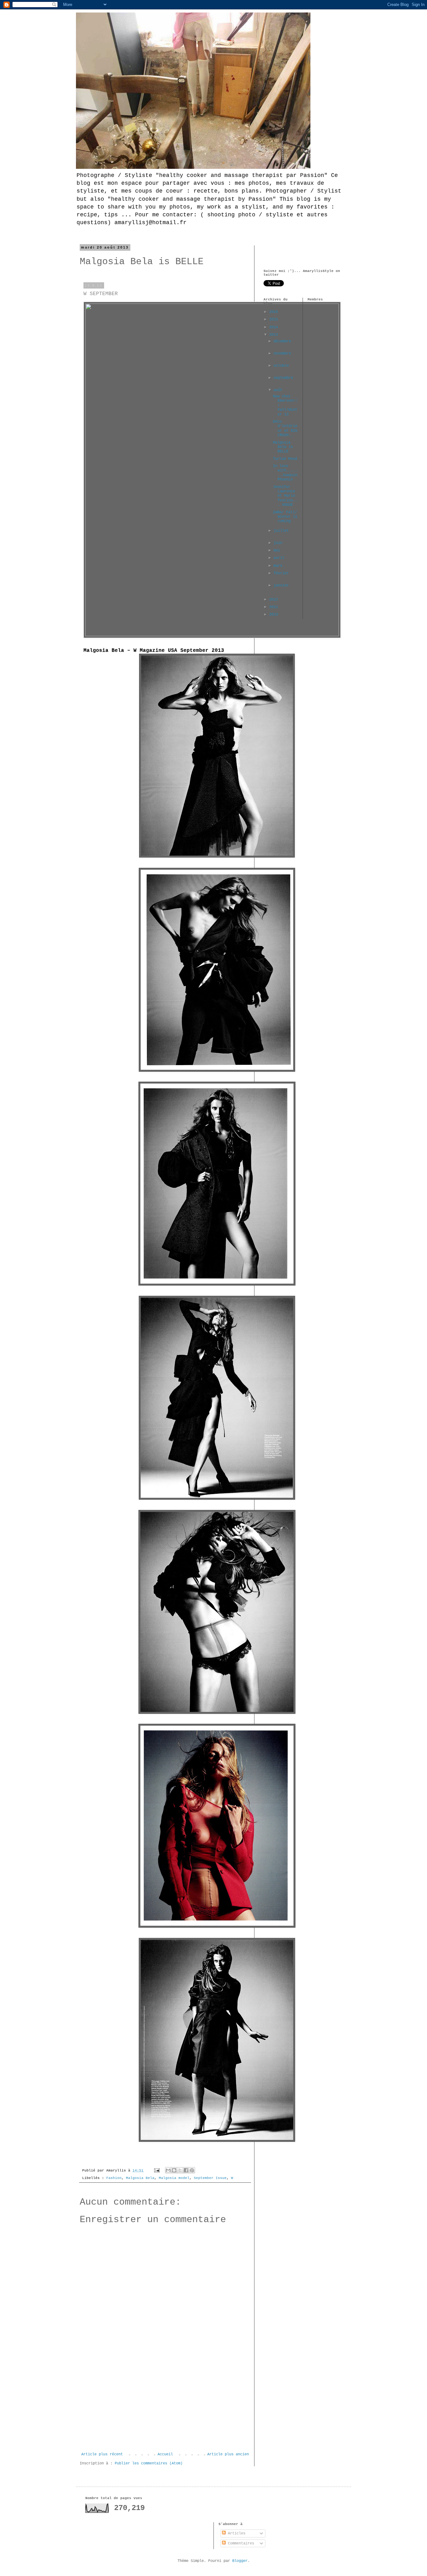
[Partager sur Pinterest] (192, 2170)
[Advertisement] (165, 2405)
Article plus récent (102, 2454)
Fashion (114, 2178)
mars (279, 566)
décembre (282, 341)
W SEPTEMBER (101, 294)
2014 (275, 327)
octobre (281, 366)
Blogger (240, 2561)
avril (280, 558)
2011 (275, 607)
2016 (275, 312)
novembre (282, 354)
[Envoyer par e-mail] (168, 2170)
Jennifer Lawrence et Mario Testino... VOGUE (285, 496)
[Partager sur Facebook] (186, 2170)
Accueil (165, 2454)
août (279, 390)
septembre (283, 378)
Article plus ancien (228, 2454)
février (281, 573)
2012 (275, 600)
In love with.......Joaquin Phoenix (285, 473)
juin (279, 543)
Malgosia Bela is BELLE (283, 447)
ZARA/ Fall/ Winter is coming (285, 517)
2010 (275, 615)
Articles (236, 2533)
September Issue (210, 2178)
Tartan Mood (285, 459)
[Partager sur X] (180, 2170)
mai (278, 551)
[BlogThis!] (174, 2170)
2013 (275, 335)
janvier (281, 586)
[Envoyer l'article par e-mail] (157, 2171)
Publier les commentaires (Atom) (149, 2463)
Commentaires (240, 2543)
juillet (281, 531)
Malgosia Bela (140, 2178)
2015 (275, 319)
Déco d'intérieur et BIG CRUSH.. (285, 428)
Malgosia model (174, 2178)
